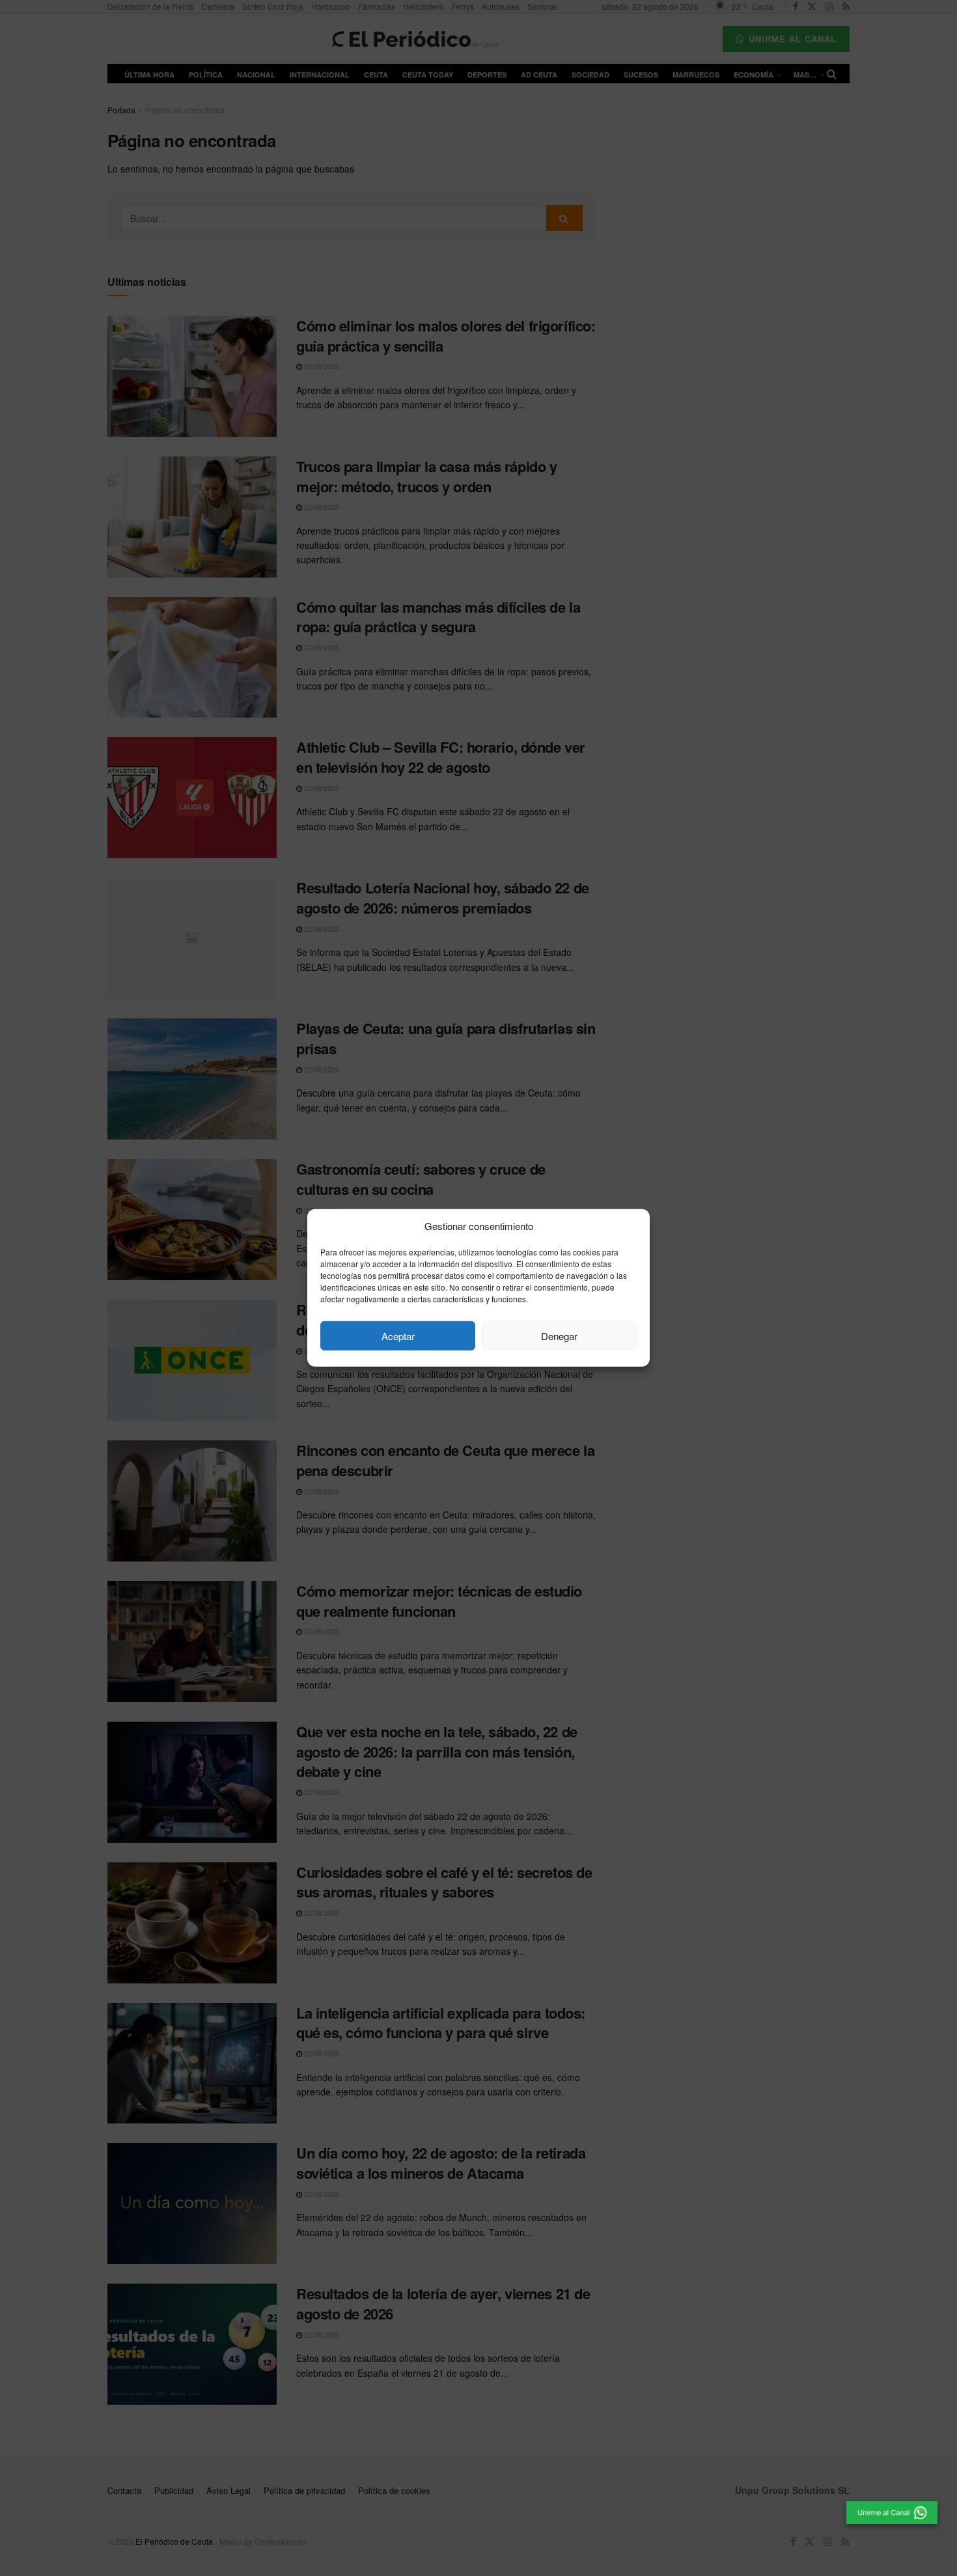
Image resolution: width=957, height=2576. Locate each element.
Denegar (559, 1336)
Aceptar (398, 1336)
